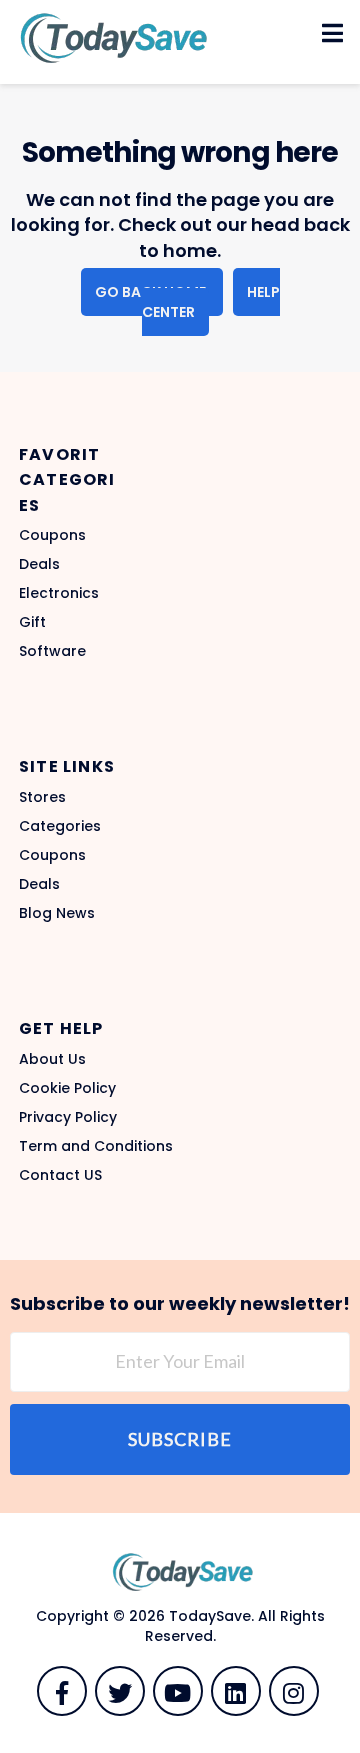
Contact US (60, 1175)
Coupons (52, 535)
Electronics (59, 593)
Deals (39, 564)
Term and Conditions (96, 1146)
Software (52, 651)
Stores (42, 797)
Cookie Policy (67, 1088)
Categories (60, 826)
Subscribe (180, 1439)
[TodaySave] (110, 37)
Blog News (57, 913)
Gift (32, 622)
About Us (52, 1059)
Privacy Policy (68, 1117)
